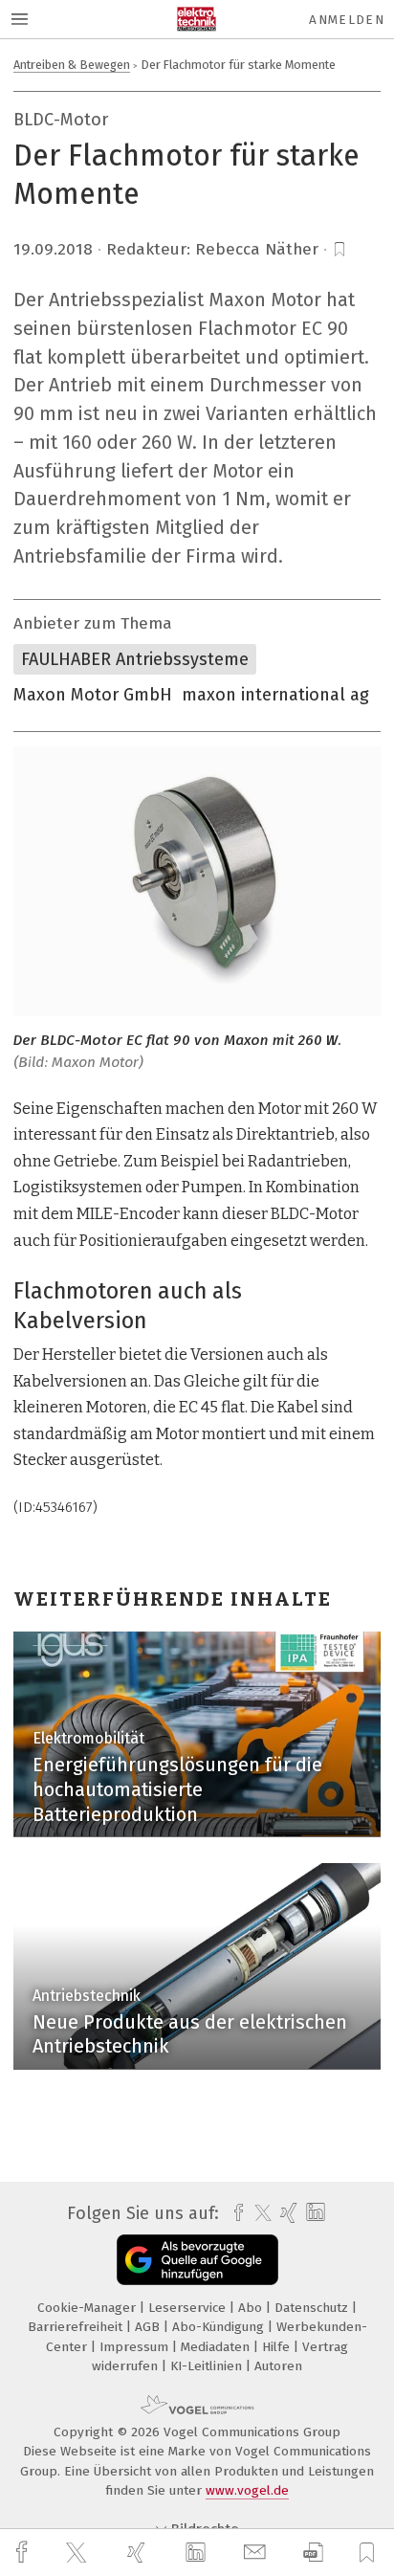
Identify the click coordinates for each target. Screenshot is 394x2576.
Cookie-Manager (88, 2308)
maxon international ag (275, 695)
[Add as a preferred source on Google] (197, 2260)
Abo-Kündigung (220, 2327)
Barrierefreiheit (77, 2327)
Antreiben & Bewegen (72, 65)
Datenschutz (313, 2308)
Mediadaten (217, 2347)
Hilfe (278, 2347)
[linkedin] (198, 2553)
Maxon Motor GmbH (93, 695)
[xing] (139, 2553)
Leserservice (189, 2308)
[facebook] (24, 2553)
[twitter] (78, 2553)
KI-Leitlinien (208, 2366)
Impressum (136, 2347)
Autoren (278, 2366)
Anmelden (347, 20)
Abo (252, 2308)
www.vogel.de (247, 2490)
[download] (313, 2553)
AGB (149, 2327)
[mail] (257, 2553)
